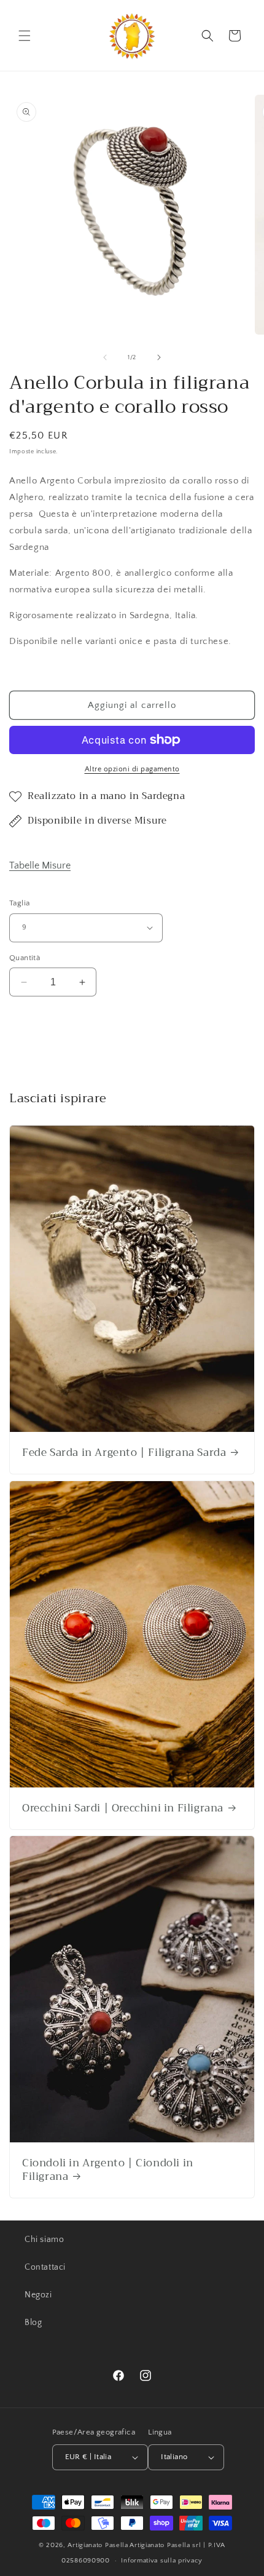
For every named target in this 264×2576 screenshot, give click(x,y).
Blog (33, 2323)
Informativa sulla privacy (162, 2561)
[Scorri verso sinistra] (105, 357)
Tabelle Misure (40, 865)
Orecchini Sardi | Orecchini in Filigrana (123, 1808)
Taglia (19, 903)
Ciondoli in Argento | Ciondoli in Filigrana (108, 2170)
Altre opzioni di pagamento (132, 769)
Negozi (38, 2295)
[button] (25, 36)
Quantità (25, 958)
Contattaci (45, 2267)
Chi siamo (44, 2240)
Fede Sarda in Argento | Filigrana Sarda (124, 1453)
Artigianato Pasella (98, 2545)
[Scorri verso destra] (159, 357)
